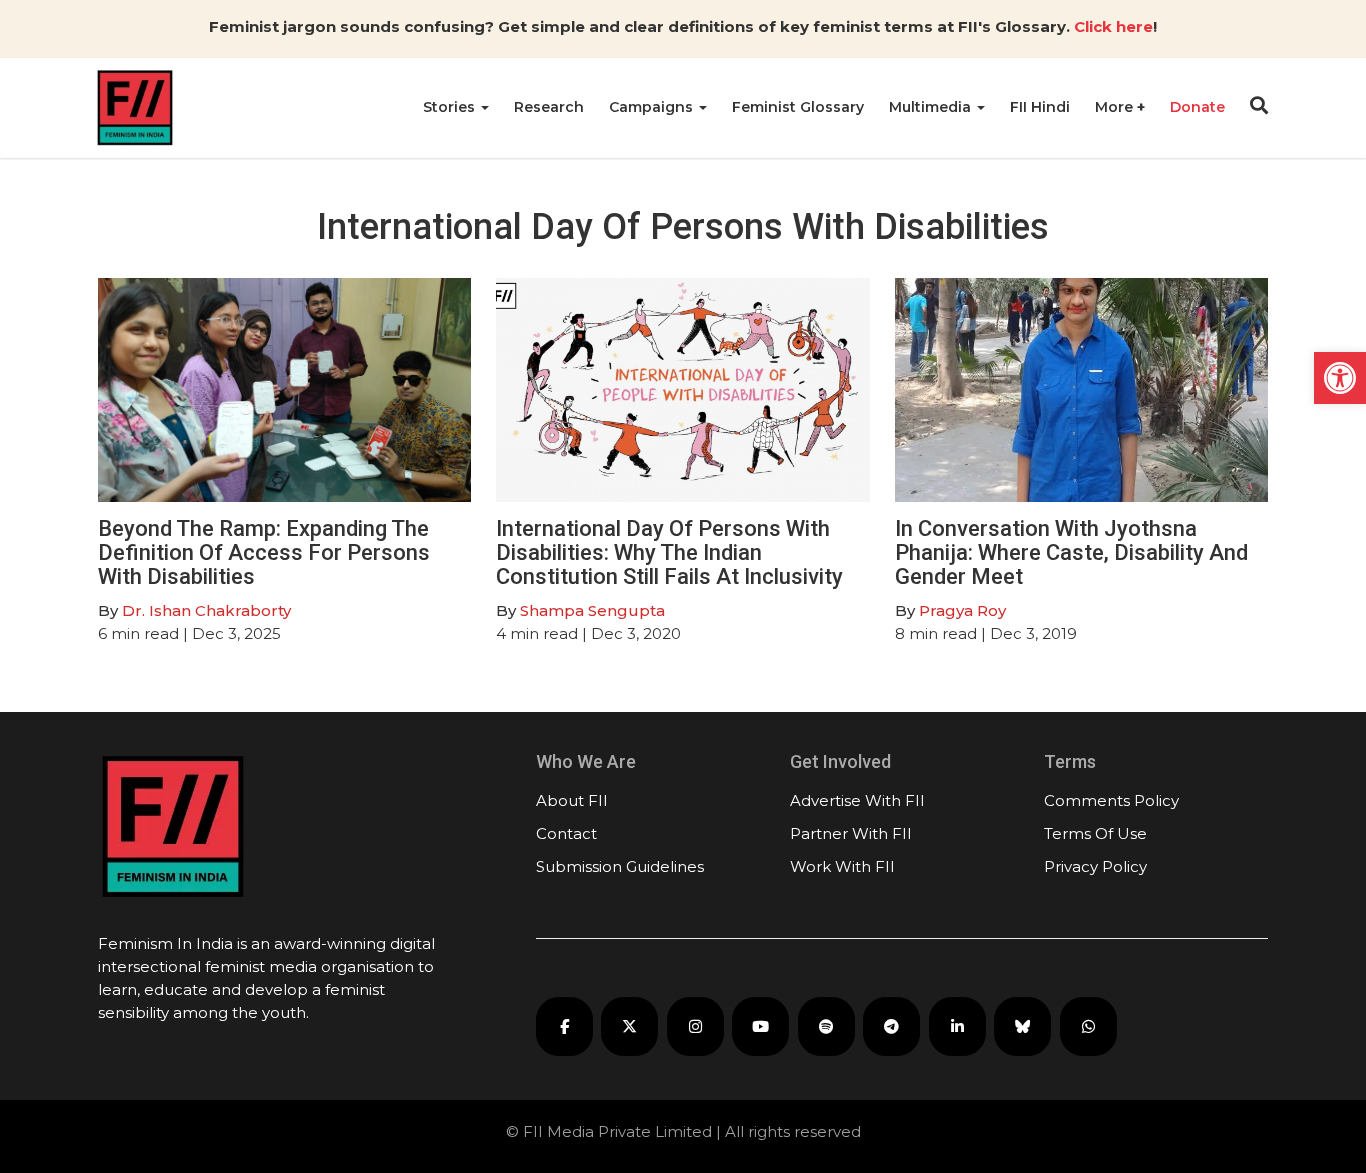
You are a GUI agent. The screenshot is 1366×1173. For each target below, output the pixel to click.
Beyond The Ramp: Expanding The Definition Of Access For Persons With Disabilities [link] (264, 552)
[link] (1340, 378)
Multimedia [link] (932, 107)
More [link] (1116, 107)
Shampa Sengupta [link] (592, 610)
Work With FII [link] (842, 866)
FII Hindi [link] (1040, 107)
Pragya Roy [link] (962, 610)
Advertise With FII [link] (857, 800)
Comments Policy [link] (1111, 800)
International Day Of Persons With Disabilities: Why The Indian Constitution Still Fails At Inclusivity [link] (669, 552)
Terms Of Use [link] (1095, 833)
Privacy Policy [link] (1095, 866)
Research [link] (549, 107)
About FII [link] (572, 800)
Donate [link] (1197, 107)
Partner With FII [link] (851, 833)
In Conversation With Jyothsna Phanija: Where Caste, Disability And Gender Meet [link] (1071, 552)
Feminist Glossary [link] (798, 107)
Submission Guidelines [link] (620, 866)
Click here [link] (1113, 26)
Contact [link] (566, 833)
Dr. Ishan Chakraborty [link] (206, 610)
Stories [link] (451, 107)
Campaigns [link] (653, 107)
